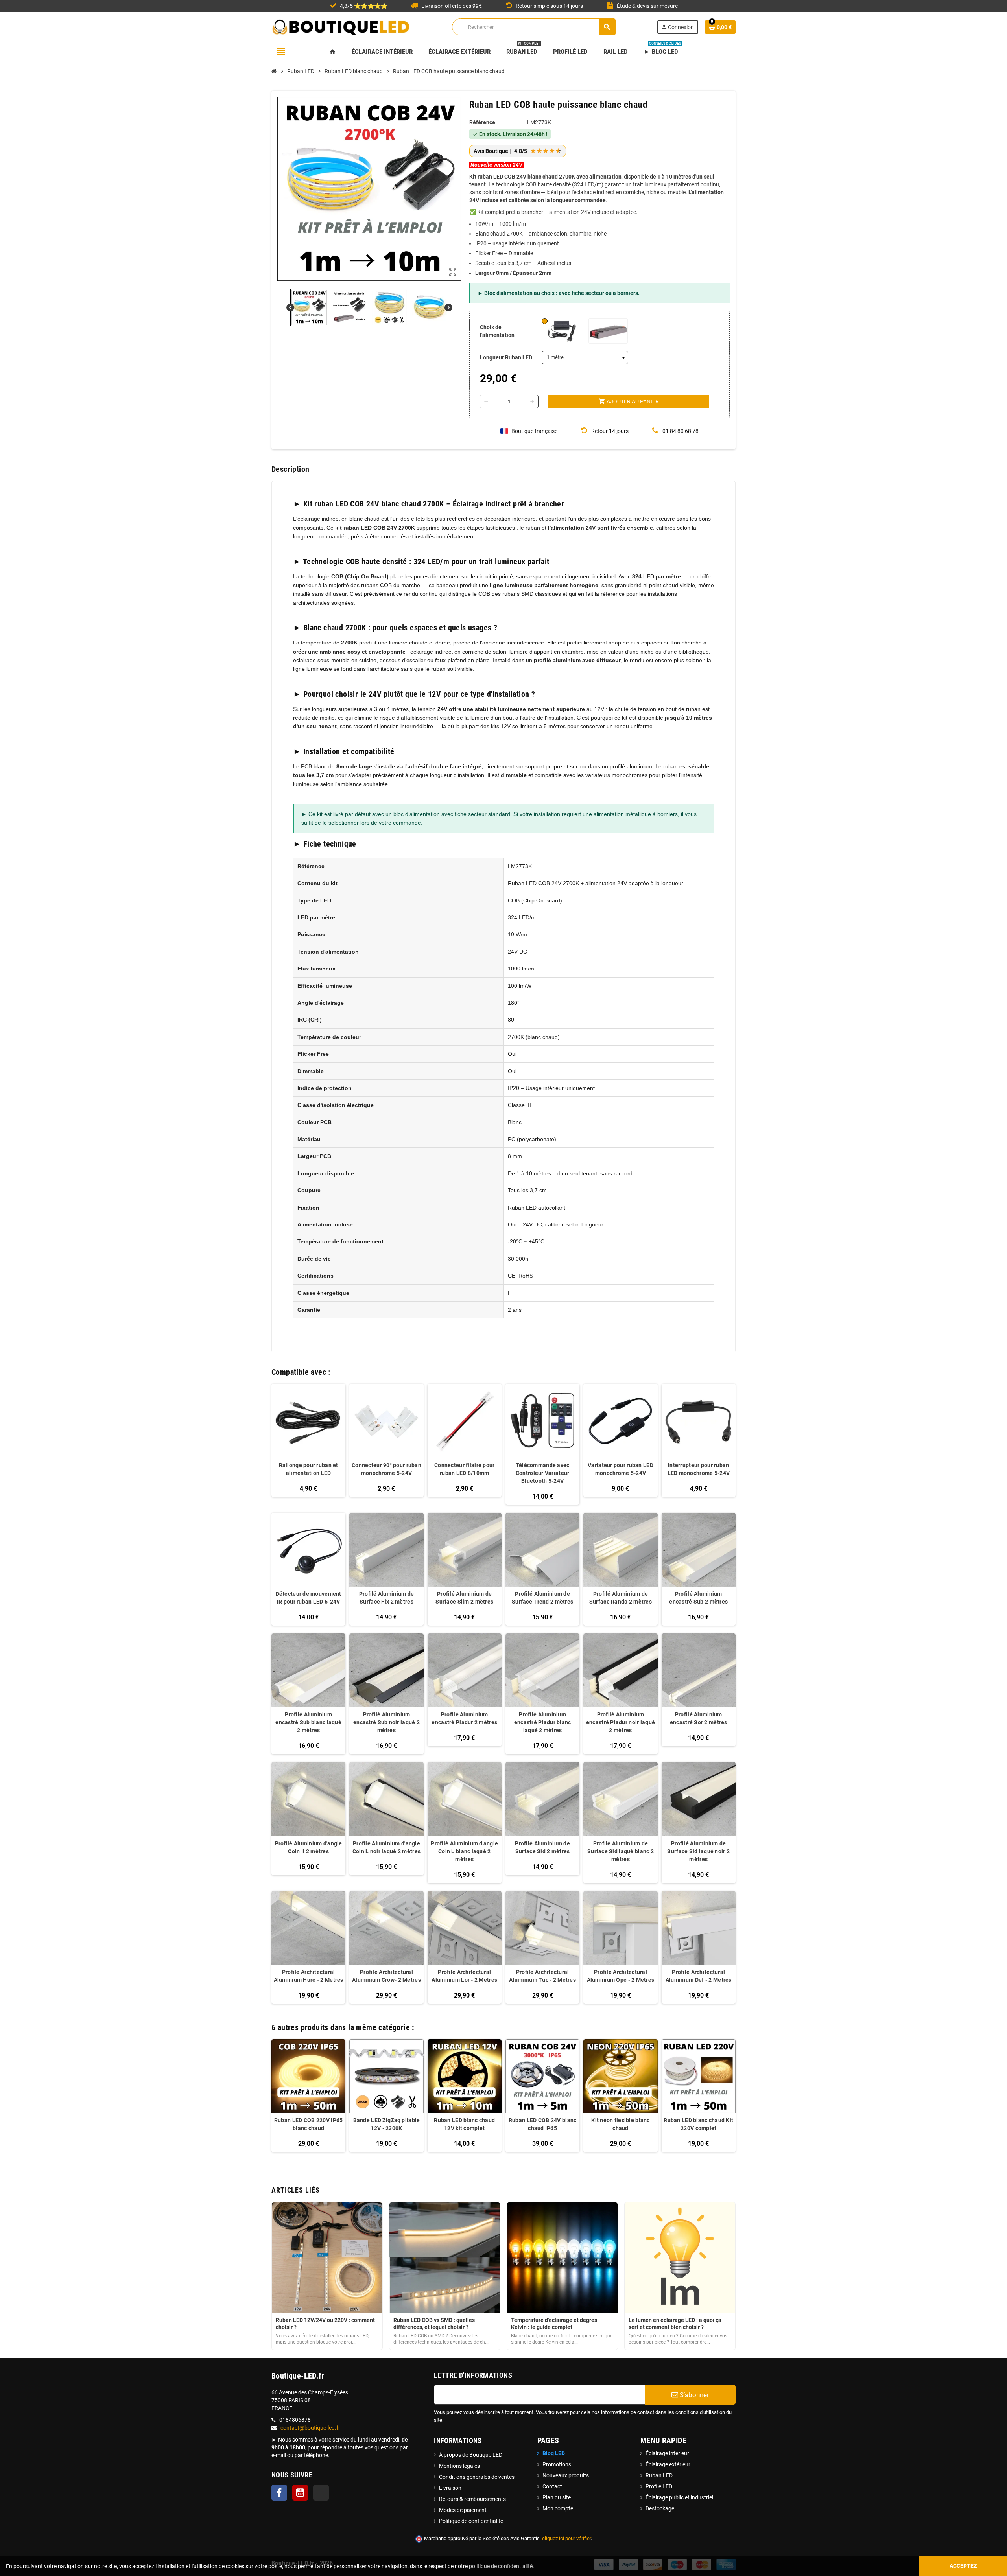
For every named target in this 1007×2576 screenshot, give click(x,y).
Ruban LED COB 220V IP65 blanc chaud (308, 2124)
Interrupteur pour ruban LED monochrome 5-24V (699, 1469)
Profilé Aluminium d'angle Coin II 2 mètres (309, 1847)
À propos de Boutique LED (471, 2455)
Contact (552, 2486)
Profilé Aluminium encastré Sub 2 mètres (698, 1598)
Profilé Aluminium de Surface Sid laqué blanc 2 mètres (621, 1851)
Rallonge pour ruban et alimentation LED (309, 1469)
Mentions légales (459, 2466)
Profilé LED (659, 2486)
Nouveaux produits (566, 2475)
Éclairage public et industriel (679, 2497)
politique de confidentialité (501, 2566)
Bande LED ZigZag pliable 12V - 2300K (387, 2124)
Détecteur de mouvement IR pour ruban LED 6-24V (309, 1598)
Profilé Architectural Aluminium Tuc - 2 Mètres (542, 1976)
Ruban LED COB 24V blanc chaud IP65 (542, 2124)
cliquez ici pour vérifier (566, 2538)
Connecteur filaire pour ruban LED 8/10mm (464, 1469)
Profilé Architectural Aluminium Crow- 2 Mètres (386, 1976)
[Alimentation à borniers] (608, 331)
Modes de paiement (463, 2510)
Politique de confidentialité (471, 2521)
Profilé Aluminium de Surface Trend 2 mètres (542, 1598)
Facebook (279, 2493)
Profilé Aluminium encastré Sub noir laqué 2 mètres (386, 1722)
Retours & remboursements (472, 2499)
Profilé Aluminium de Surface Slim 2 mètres (464, 1598)
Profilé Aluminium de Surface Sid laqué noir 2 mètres (698, 1851)
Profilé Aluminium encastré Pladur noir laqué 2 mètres (621, 1722)
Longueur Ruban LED (506, 357)
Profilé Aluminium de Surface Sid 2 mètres (542, 1847)
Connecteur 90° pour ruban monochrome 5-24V (386, 1469)
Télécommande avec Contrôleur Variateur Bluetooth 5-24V (543, 1473)
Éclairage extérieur (668, 2464)
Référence (482, 122)
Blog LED (554, 2453)
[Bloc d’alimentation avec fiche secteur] (561, 331)
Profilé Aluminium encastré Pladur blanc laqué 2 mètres (543, 1722)
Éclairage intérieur (667, 2453)
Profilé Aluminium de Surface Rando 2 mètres (621, 1598)
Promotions (557, 2464)
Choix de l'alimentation (497, 331)
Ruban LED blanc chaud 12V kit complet (464, 2124)
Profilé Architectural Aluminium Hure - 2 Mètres (309, 1976)
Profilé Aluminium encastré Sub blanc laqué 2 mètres (308, 1722)
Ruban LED (659, 2475)
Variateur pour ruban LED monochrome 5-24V (621, 1469)
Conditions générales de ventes (477, 2477)
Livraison (450, 2488)
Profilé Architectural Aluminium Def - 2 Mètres (699, 1976)
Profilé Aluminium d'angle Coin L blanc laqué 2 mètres (464, 1851)
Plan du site (557, 2497)
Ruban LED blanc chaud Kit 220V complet (698, 2124)
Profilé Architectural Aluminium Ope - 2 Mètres (621, 1976)
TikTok (321, 2493)
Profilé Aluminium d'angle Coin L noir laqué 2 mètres (386, 1847)
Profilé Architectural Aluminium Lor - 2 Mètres (464, 1976)
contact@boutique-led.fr (310, 2428)
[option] (308, 2096)
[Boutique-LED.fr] (341, 26)
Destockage (660, 2508)
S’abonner (694, 2395)
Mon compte (558, 2508)
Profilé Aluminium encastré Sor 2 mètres (699, 1718)
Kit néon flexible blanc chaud (620, 2124)
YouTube (300, 2493)
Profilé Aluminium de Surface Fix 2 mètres (387, 1598)
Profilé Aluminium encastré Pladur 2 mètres (464, 1718)
